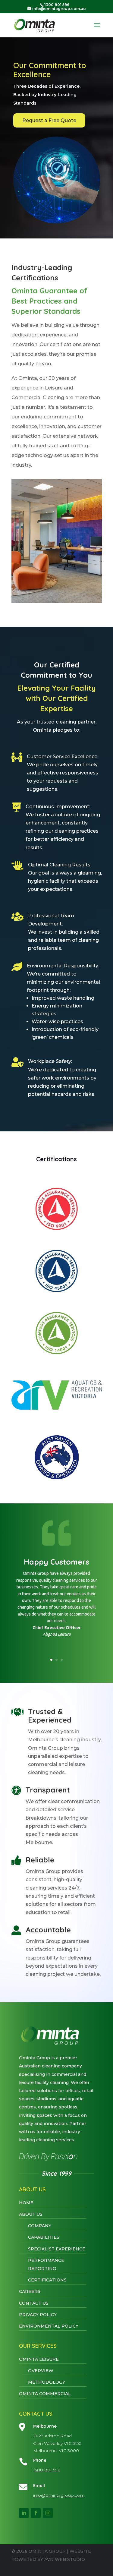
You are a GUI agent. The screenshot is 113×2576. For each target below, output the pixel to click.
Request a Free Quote (49, 120)
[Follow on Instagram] (48, 2513)
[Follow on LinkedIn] (24, 2513)
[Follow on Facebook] (36, 2513)
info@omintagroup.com (59, 2495)
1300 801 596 (47, 2470)
